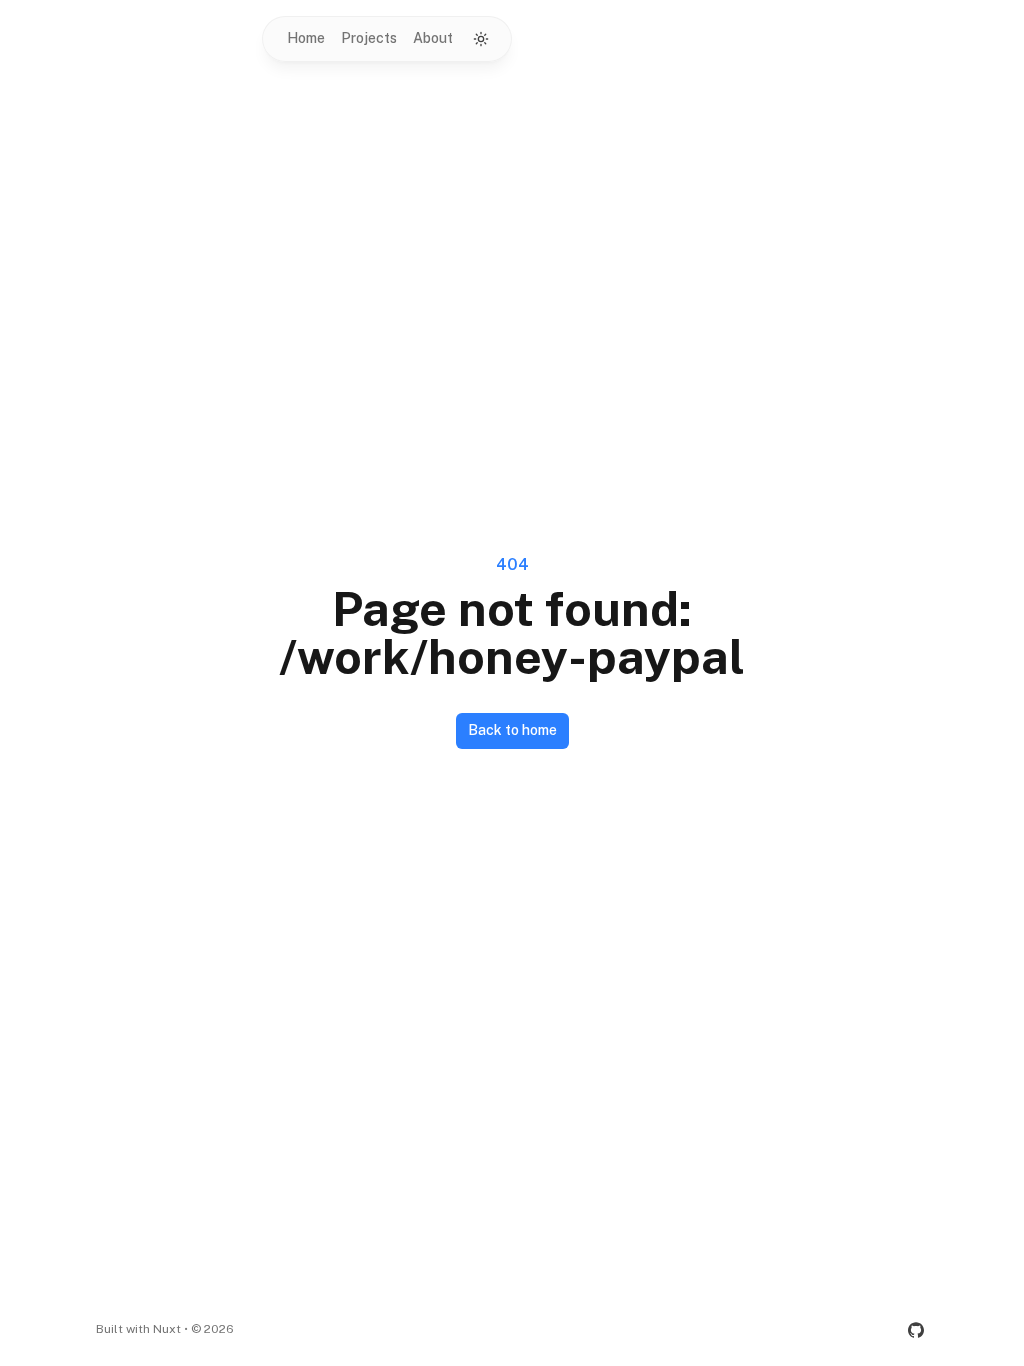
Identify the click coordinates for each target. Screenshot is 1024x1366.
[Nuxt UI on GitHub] (916, 1330)
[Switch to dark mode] (481, 39)
